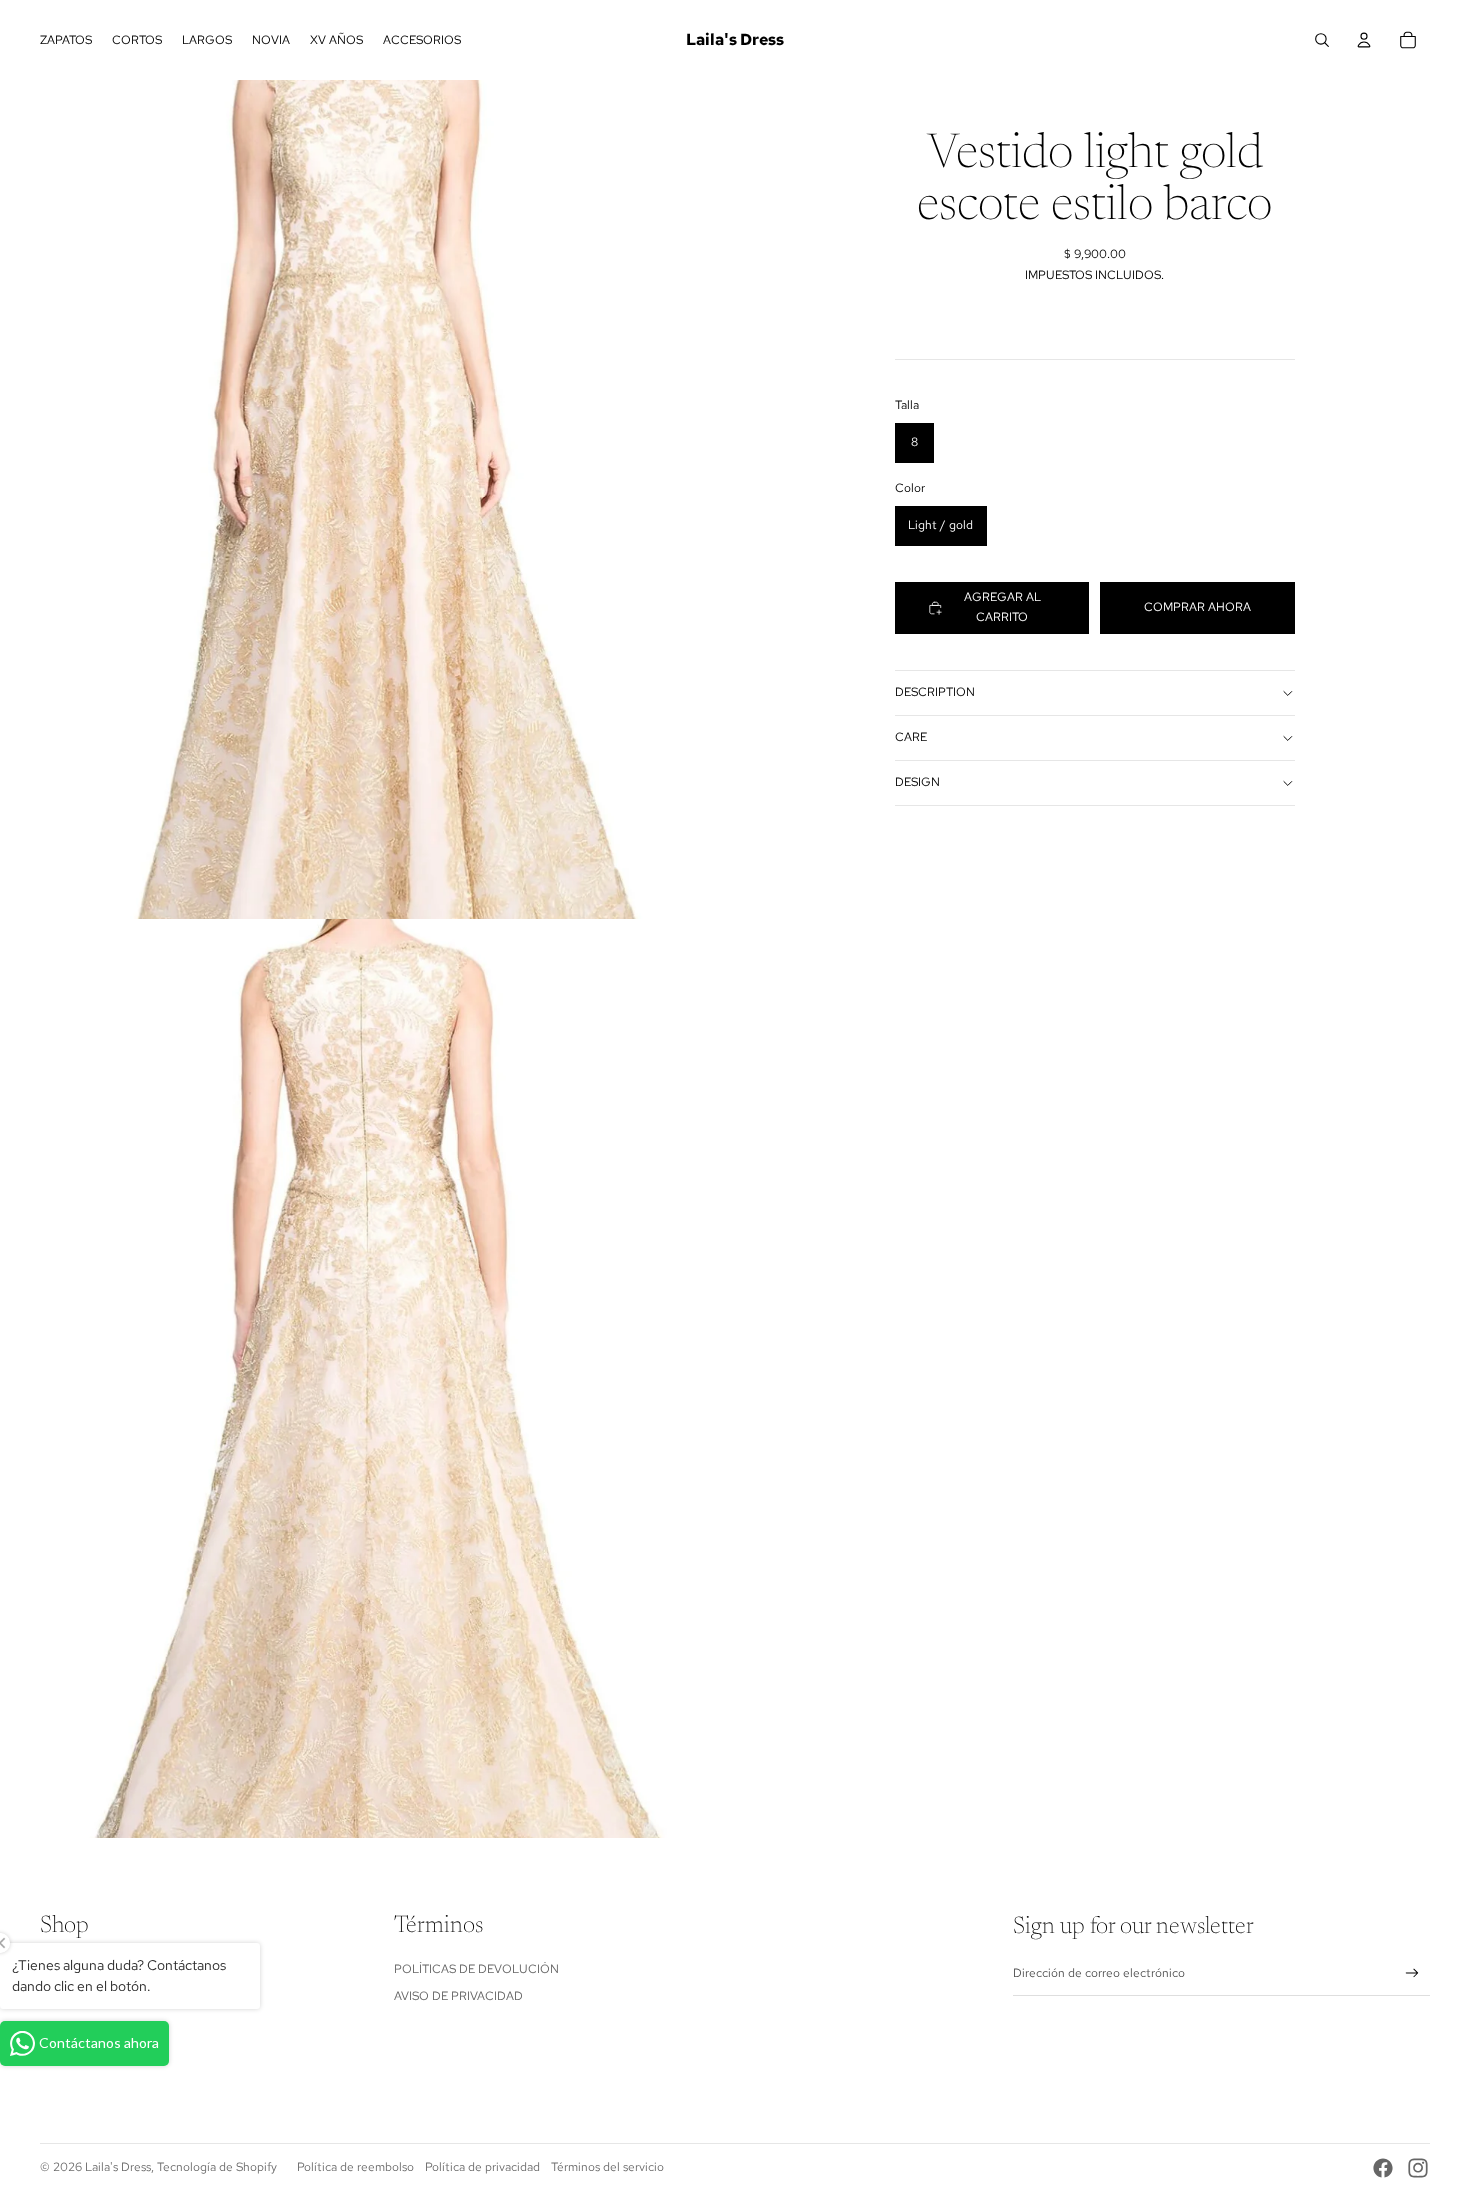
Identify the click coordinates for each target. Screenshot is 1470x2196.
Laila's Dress (118, 2167)
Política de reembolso (355, 2167)
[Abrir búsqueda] (1322, 40)
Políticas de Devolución (476, 1969)
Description (935, 693)
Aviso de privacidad (458, 1996)
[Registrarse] (1412, 1973)
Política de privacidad (482, 2167)
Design (917, 783)
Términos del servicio (607, 2167)
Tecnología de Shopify (217, 2167)
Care (911, 738)
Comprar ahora (1197, 607)
